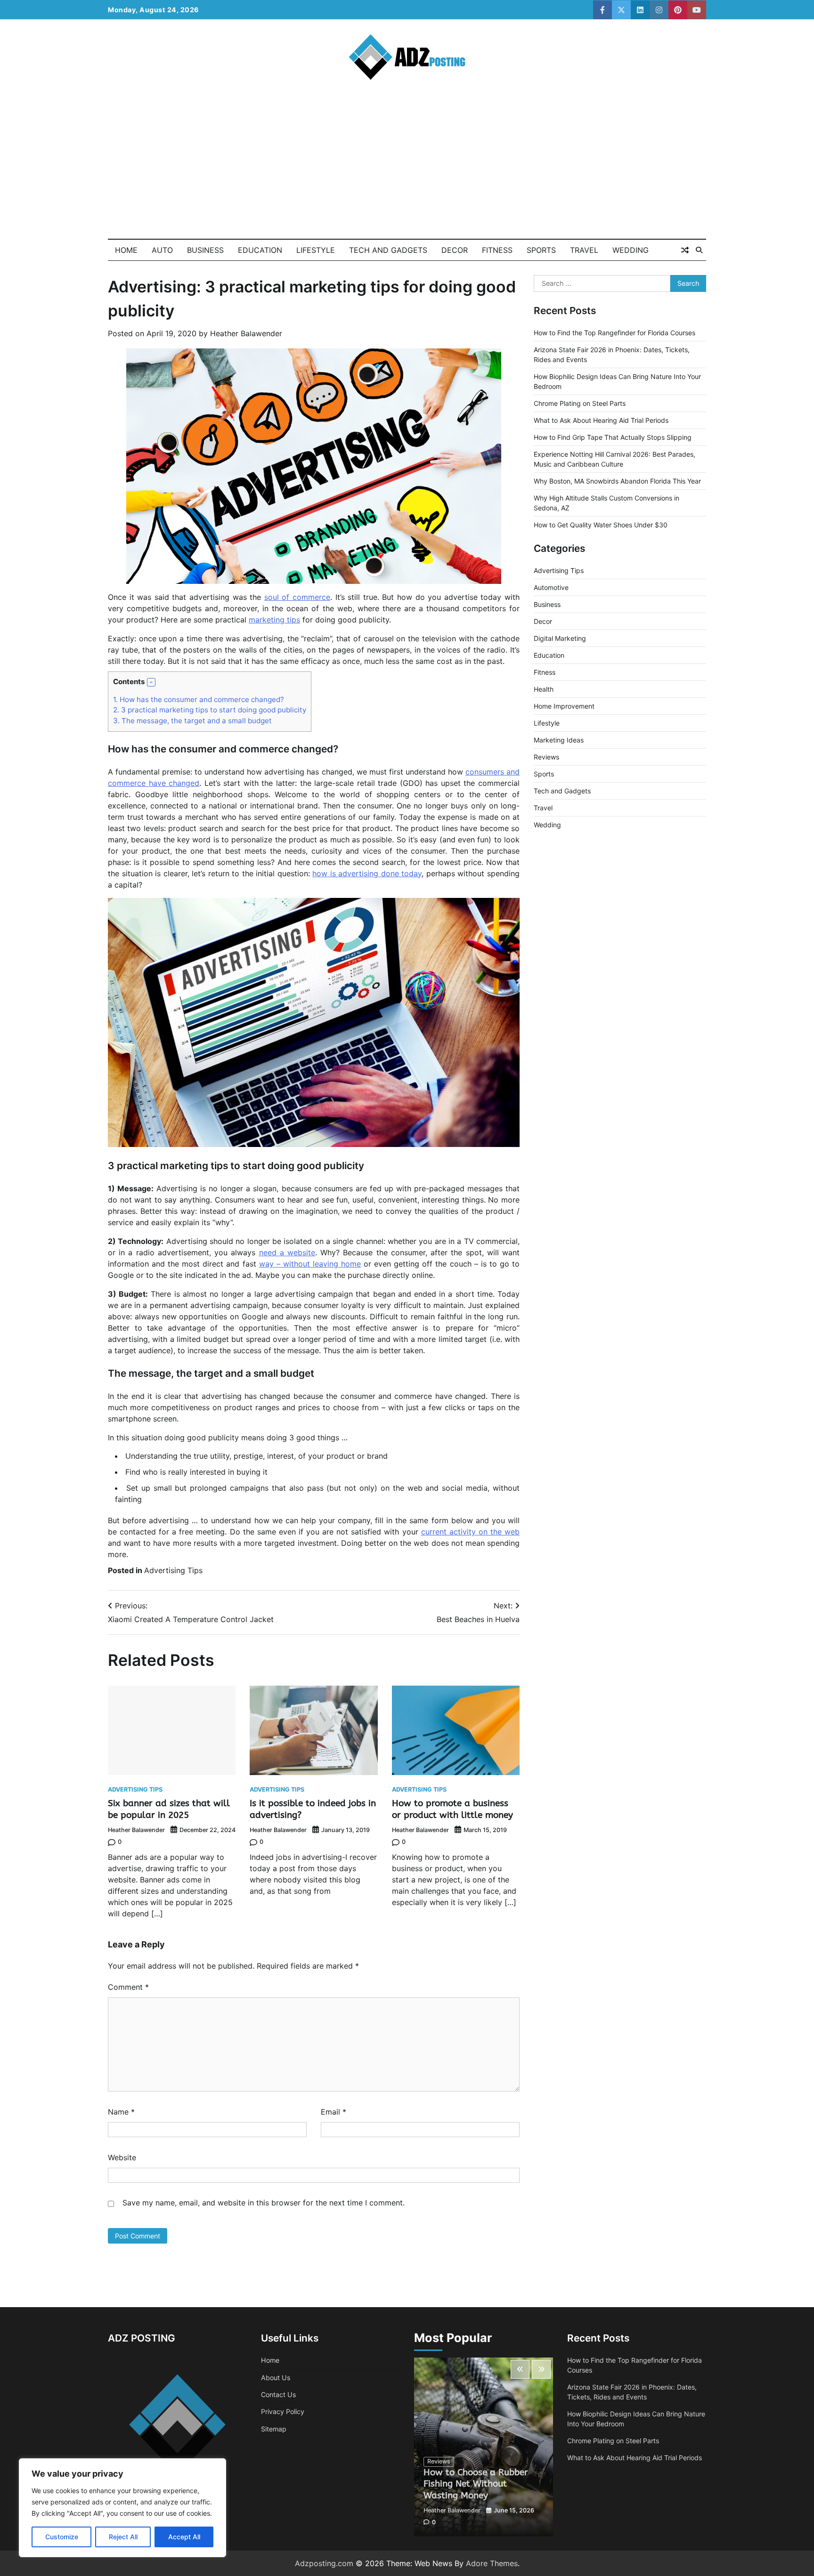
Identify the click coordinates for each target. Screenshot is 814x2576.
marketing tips (274, 620)
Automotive (551, 587)
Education (260, 250)
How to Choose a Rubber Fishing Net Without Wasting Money (476, 2484)
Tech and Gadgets (388, 250)
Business (205, 250)
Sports (541, 250)
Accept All (184, 2537)
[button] (151, 682)
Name (121, 2112)
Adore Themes (492, 2563)
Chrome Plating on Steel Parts (580, 403)
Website (122, 2157)
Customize (62, 2537)
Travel (584, 250)
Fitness (497, 250)
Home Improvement (564, 706)
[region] (122, 2508)
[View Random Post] (685, 250)
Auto (162, 250)
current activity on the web (470, 1532)
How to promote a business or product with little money (452, 1809)
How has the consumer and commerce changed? (199, 699)
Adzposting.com (324, 2563)
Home (126, 250)
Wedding (631, 250)
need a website (287, 1252)
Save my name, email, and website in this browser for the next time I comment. (264, 2203)
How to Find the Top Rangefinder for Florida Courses (615, 333)
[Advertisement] (407, 168)
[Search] (699, 250)
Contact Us (278, 2394)
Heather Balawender (246, 333)
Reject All (123, 2537)
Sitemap (274, 2429)
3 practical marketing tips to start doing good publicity (210, 710)
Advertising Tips (173, 1570)
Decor (455, 250)
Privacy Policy (283, 2411)
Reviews (546, 757)
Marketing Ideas (559, 740)
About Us (276, 2378)
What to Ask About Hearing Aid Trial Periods (601, 420)
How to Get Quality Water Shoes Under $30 (601, 525)
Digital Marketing (560, 638)
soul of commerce (297, 597)
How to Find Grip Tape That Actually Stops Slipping (613, 437)
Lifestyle (316, 250)
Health (544, 689)
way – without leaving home (310, 1264)
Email (334, 2112)
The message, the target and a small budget (192, 721)
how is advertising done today (367, 873)
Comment (128, 1987)
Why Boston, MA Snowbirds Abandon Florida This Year (617, 481)
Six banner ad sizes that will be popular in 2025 (169, 1809)
